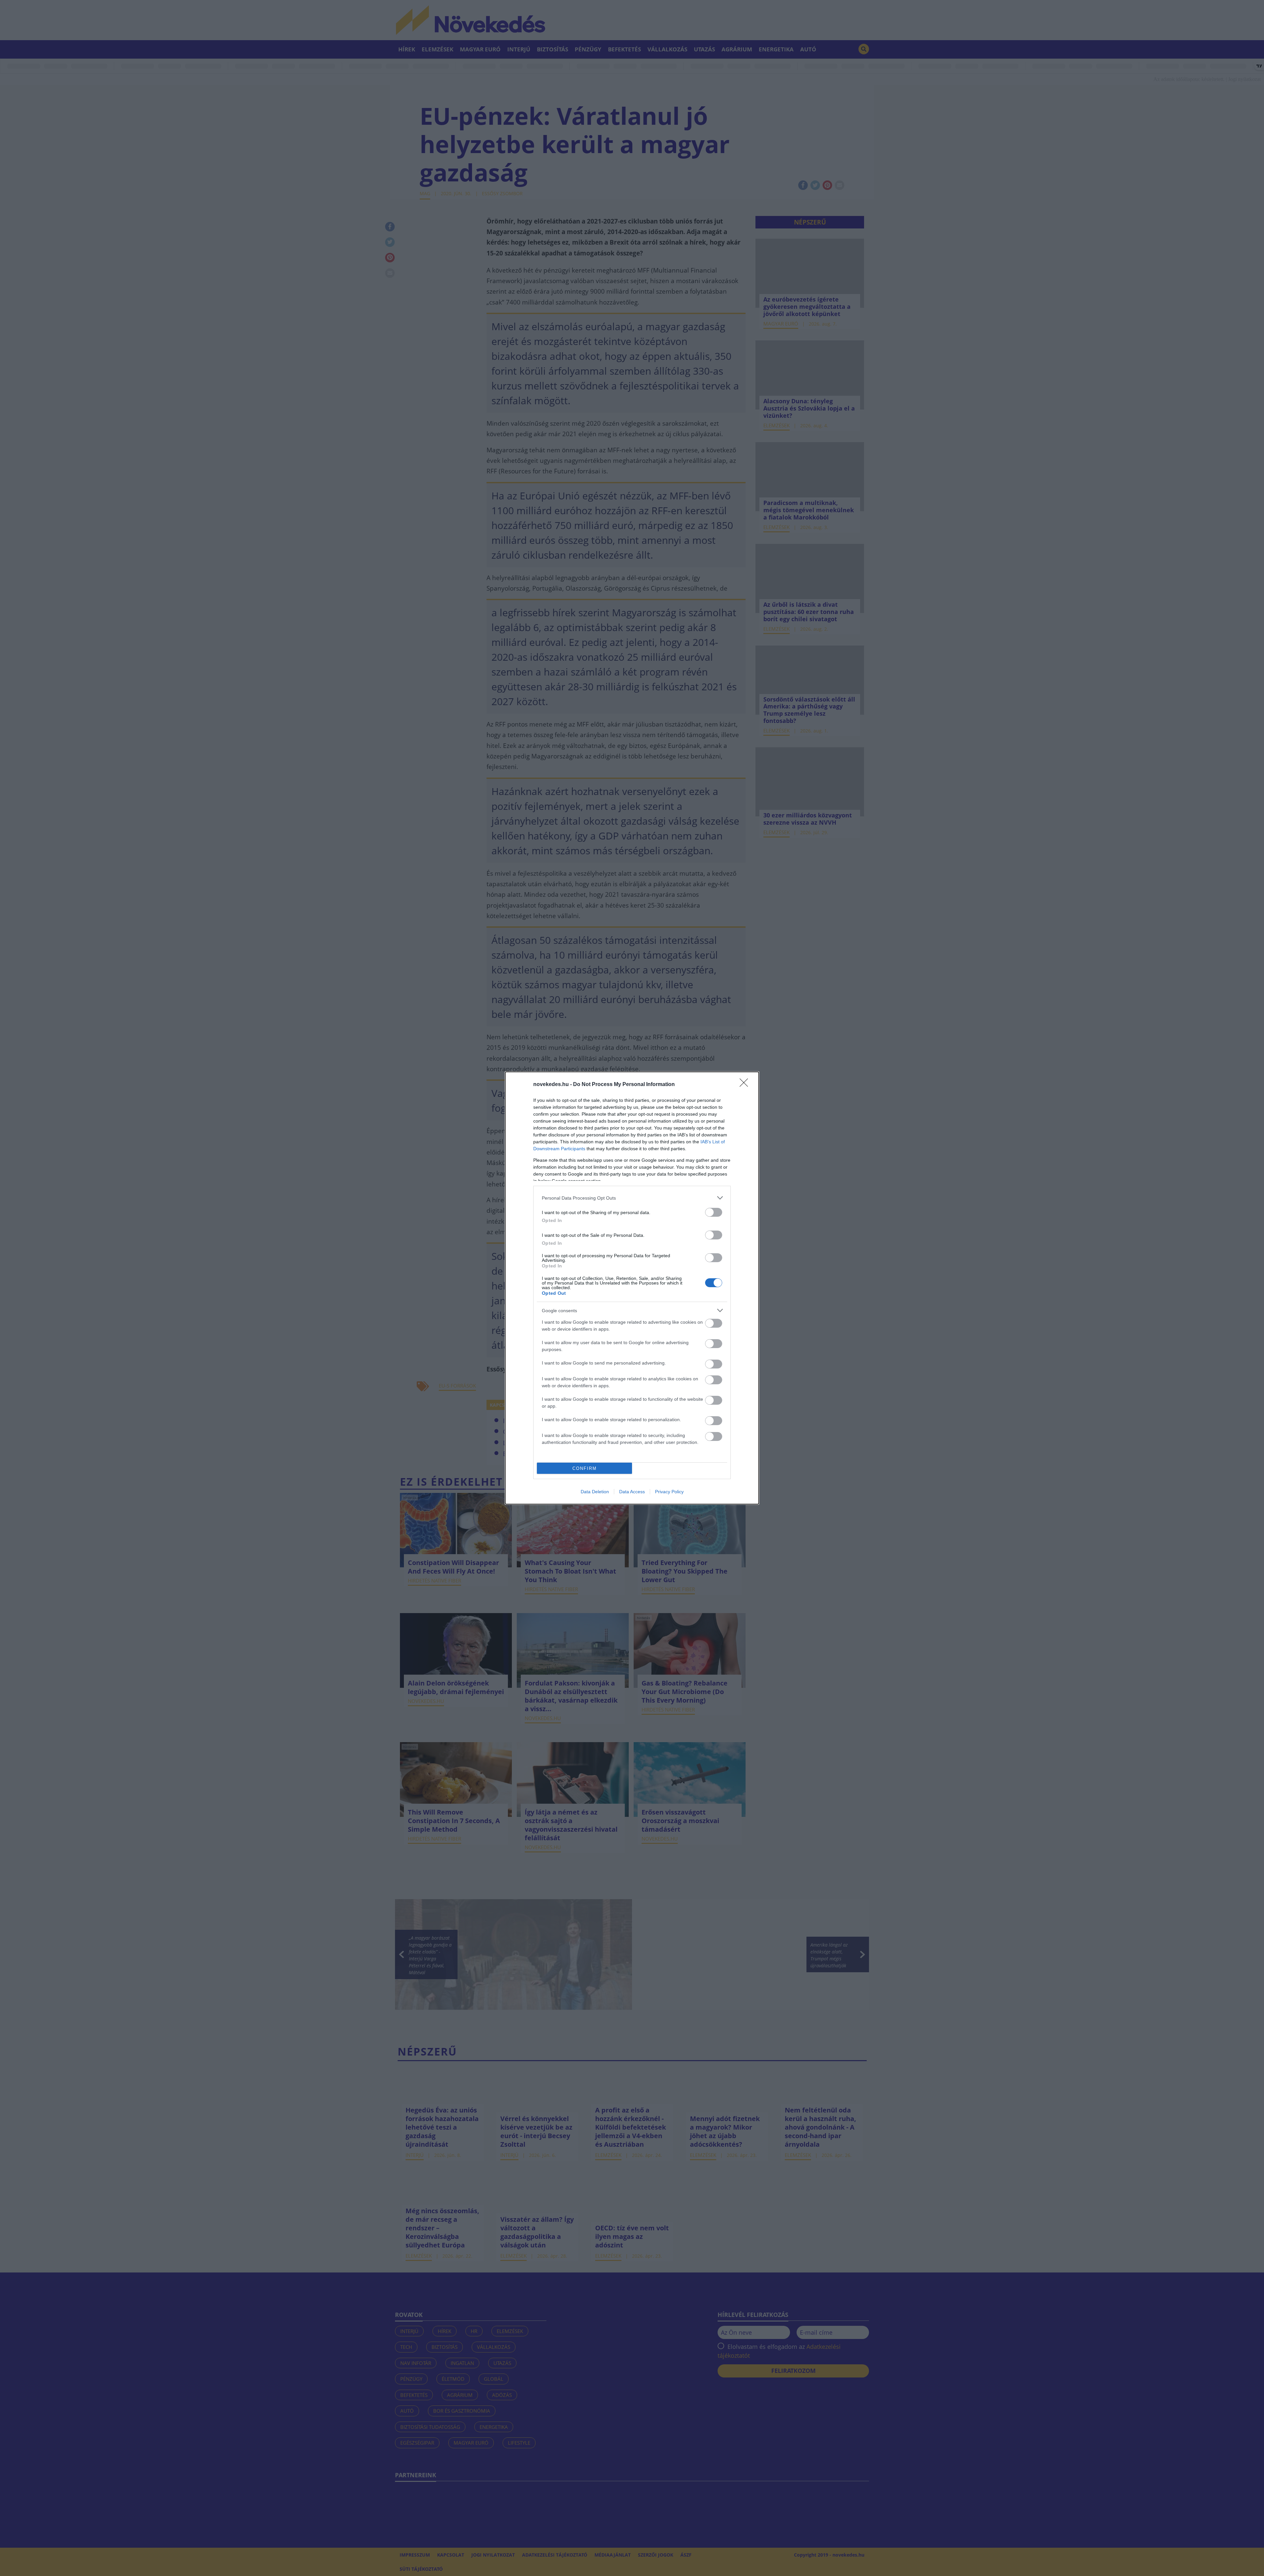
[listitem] (632, 1198)
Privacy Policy (669, 1492)
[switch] (714, 1212)
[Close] (746, 1085)
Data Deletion (595, 1492)
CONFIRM (585, 1468)
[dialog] (632, 1288)
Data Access (632, 1492)
